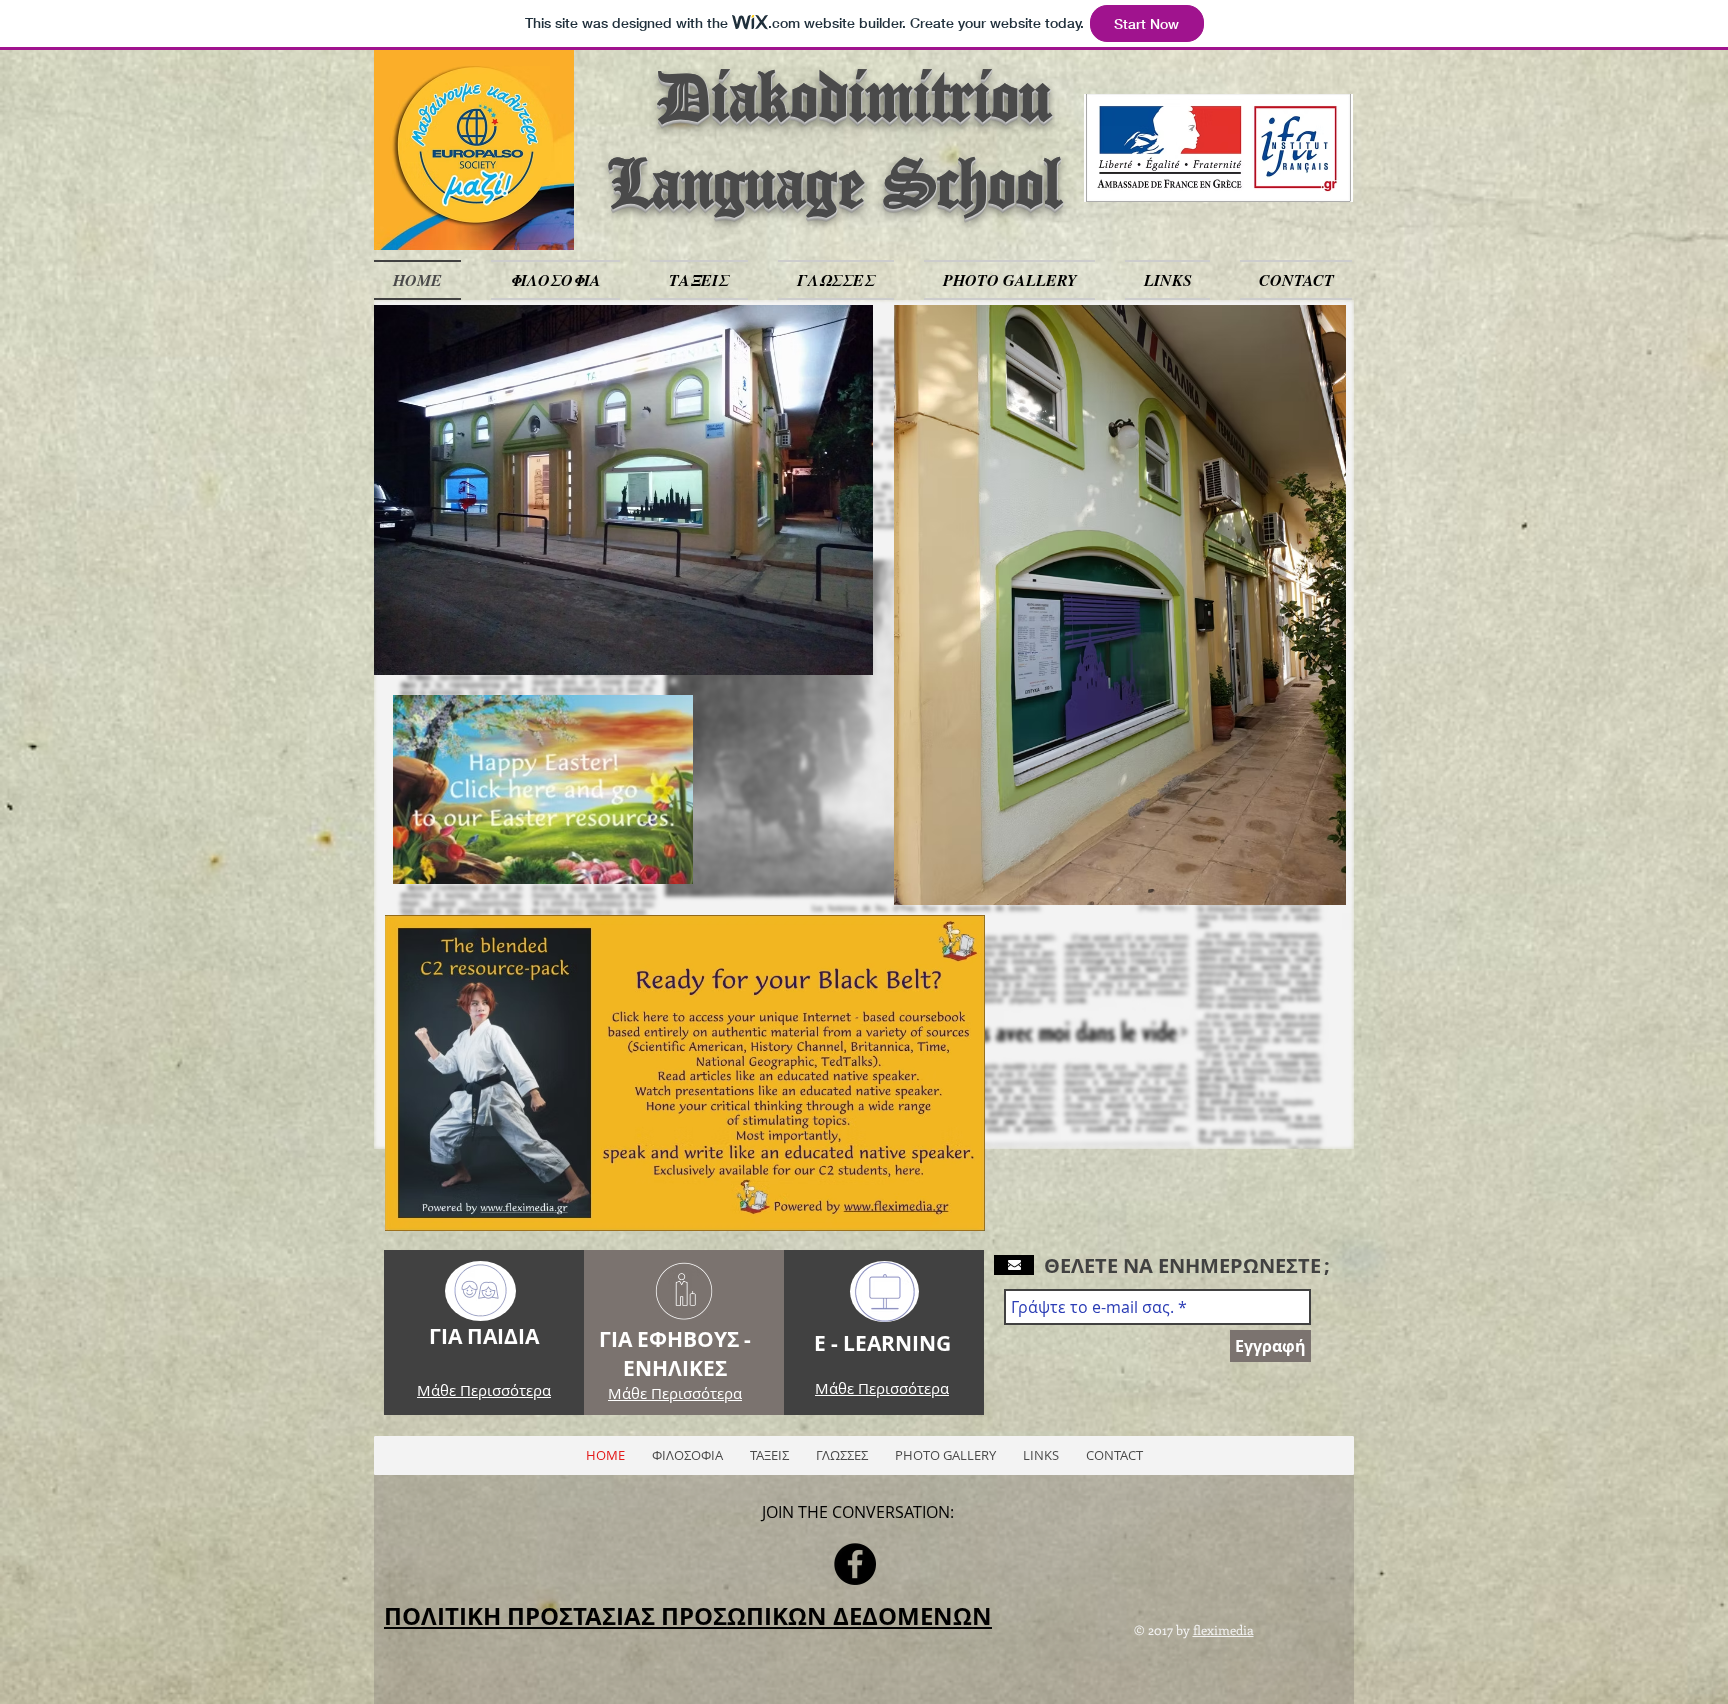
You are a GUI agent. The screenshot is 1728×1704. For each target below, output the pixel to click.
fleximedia (1223, 1629)
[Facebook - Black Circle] (855, 1564)
